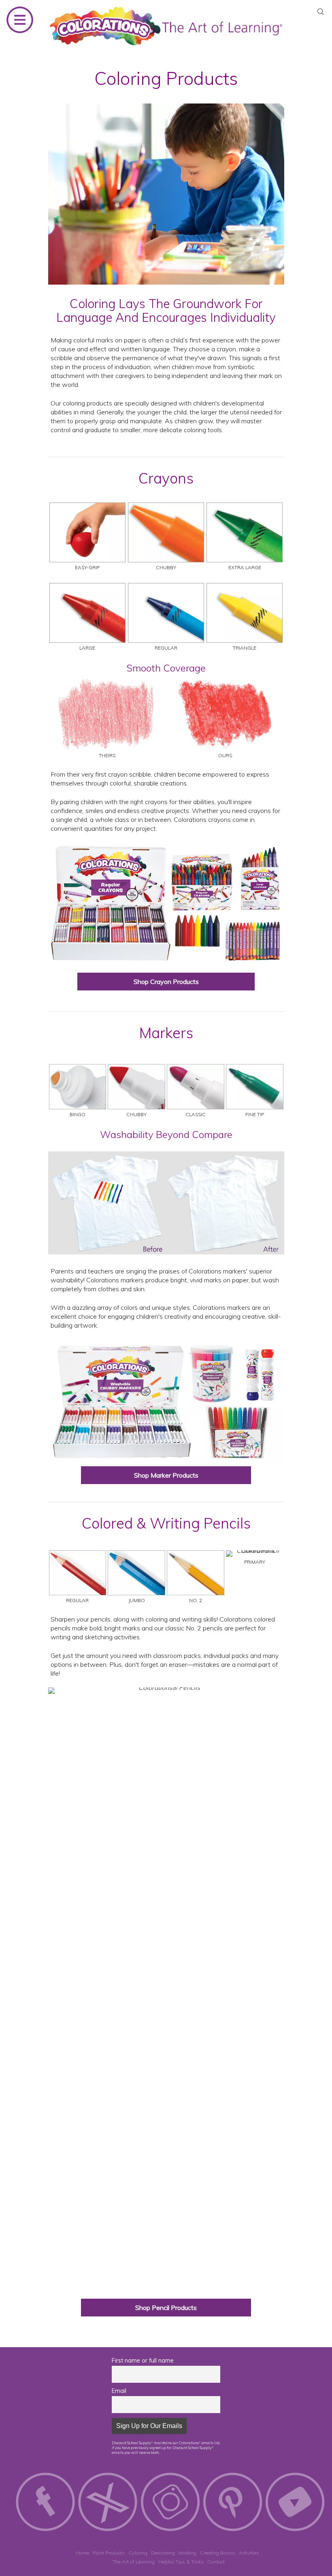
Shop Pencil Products (166, 2308)
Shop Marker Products (166, 1475)
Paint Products (109, 2553)
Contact (216, 2562)
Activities (249, 2553)
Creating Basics (218, 2553)
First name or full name (143, 2361)
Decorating (163, 2553)
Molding (187, 2553)
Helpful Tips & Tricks (181, 2562)
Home (82, 2553)
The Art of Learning (134, 2562)
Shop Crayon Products (166, 982)
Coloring (138, 2553)
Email (119, 2391)
